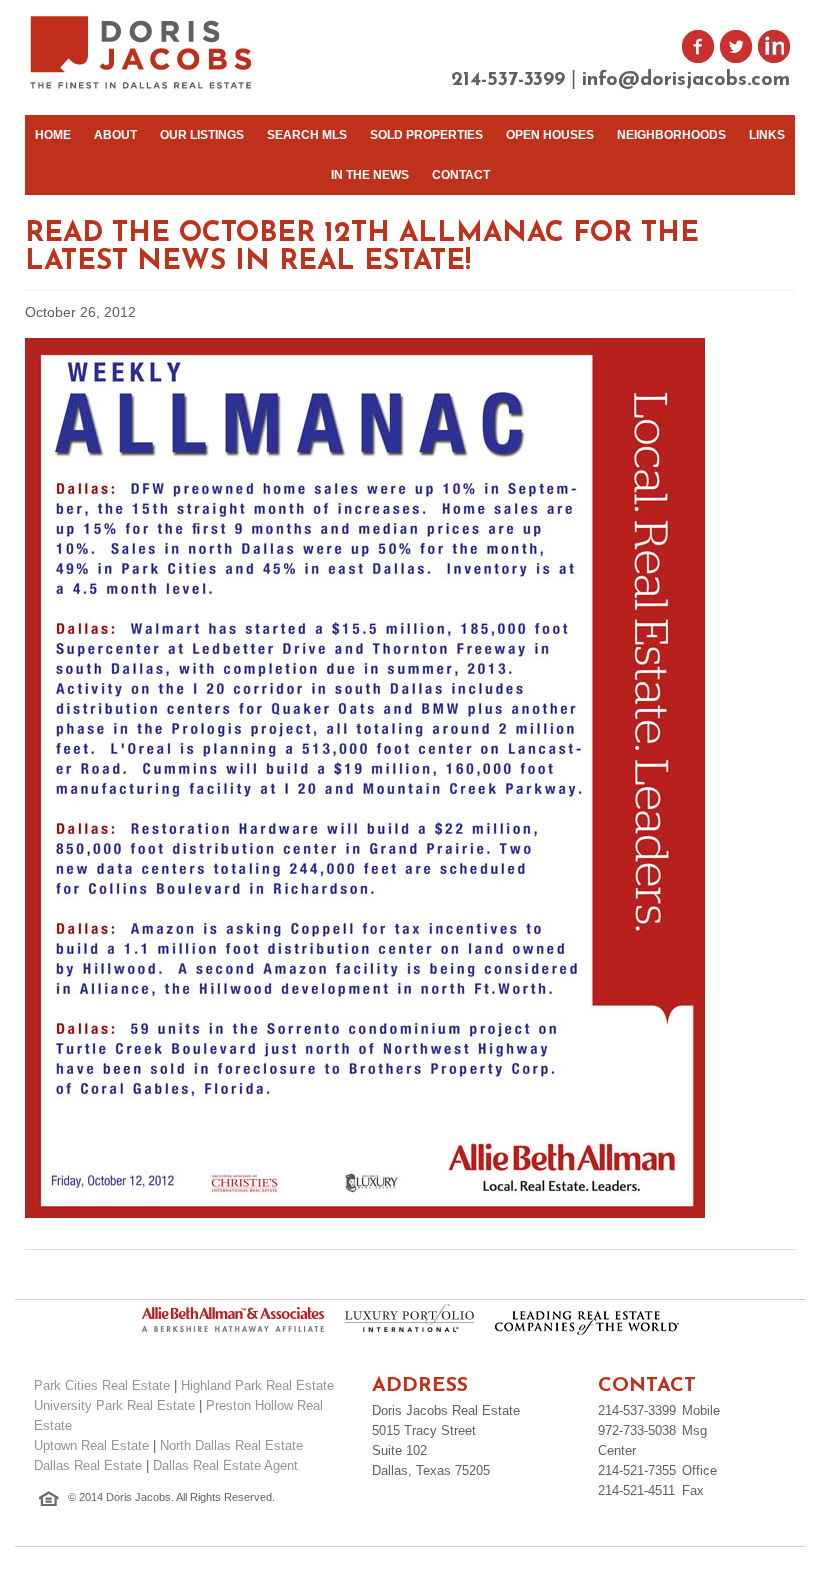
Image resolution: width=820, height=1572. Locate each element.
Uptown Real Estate (91, 1445)
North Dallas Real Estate (231, 1445)
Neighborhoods (671, 135)
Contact (461, 175)
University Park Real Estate (114, 1405)
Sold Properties (426, 135)
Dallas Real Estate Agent (225, 1465)
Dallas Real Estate (88, 1465)
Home (53, 135)
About (115, 135)
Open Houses (550, 135)
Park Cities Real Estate (102, 1385)
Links (767, 135)
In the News (370, 175)
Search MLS (307, 135)
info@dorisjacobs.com (686, 80)
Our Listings (202, 135)
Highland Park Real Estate (257, 1385)
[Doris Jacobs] (142, 86)
